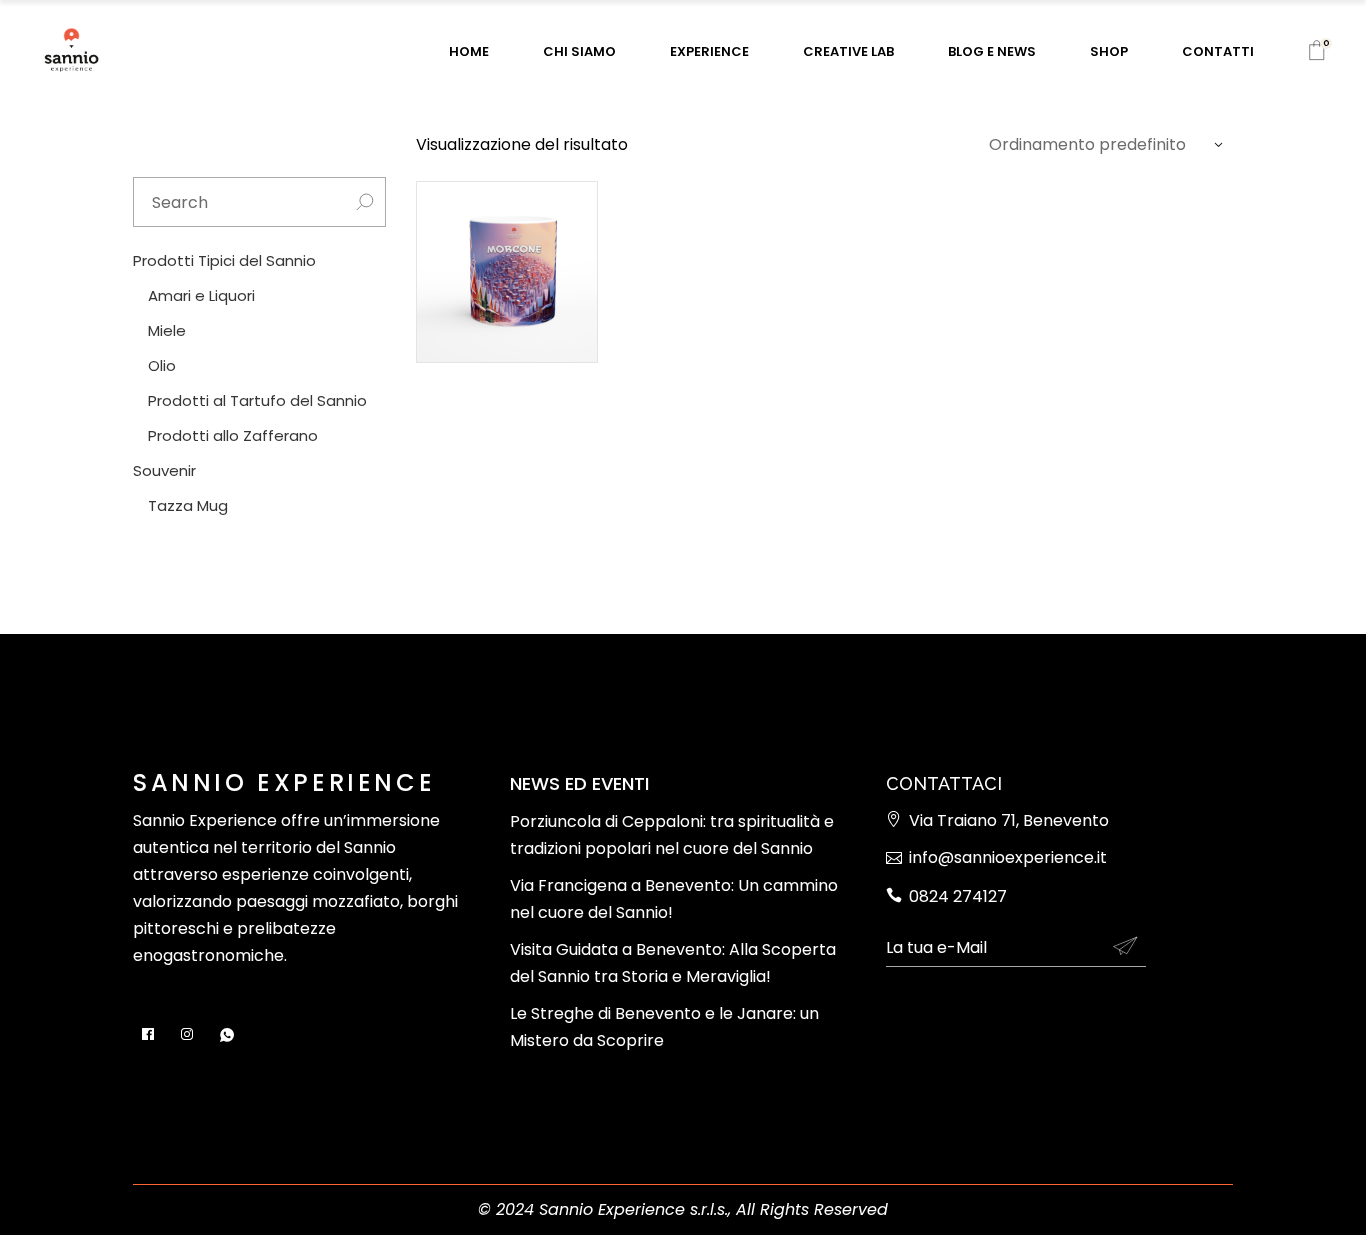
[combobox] (1101, 144)
